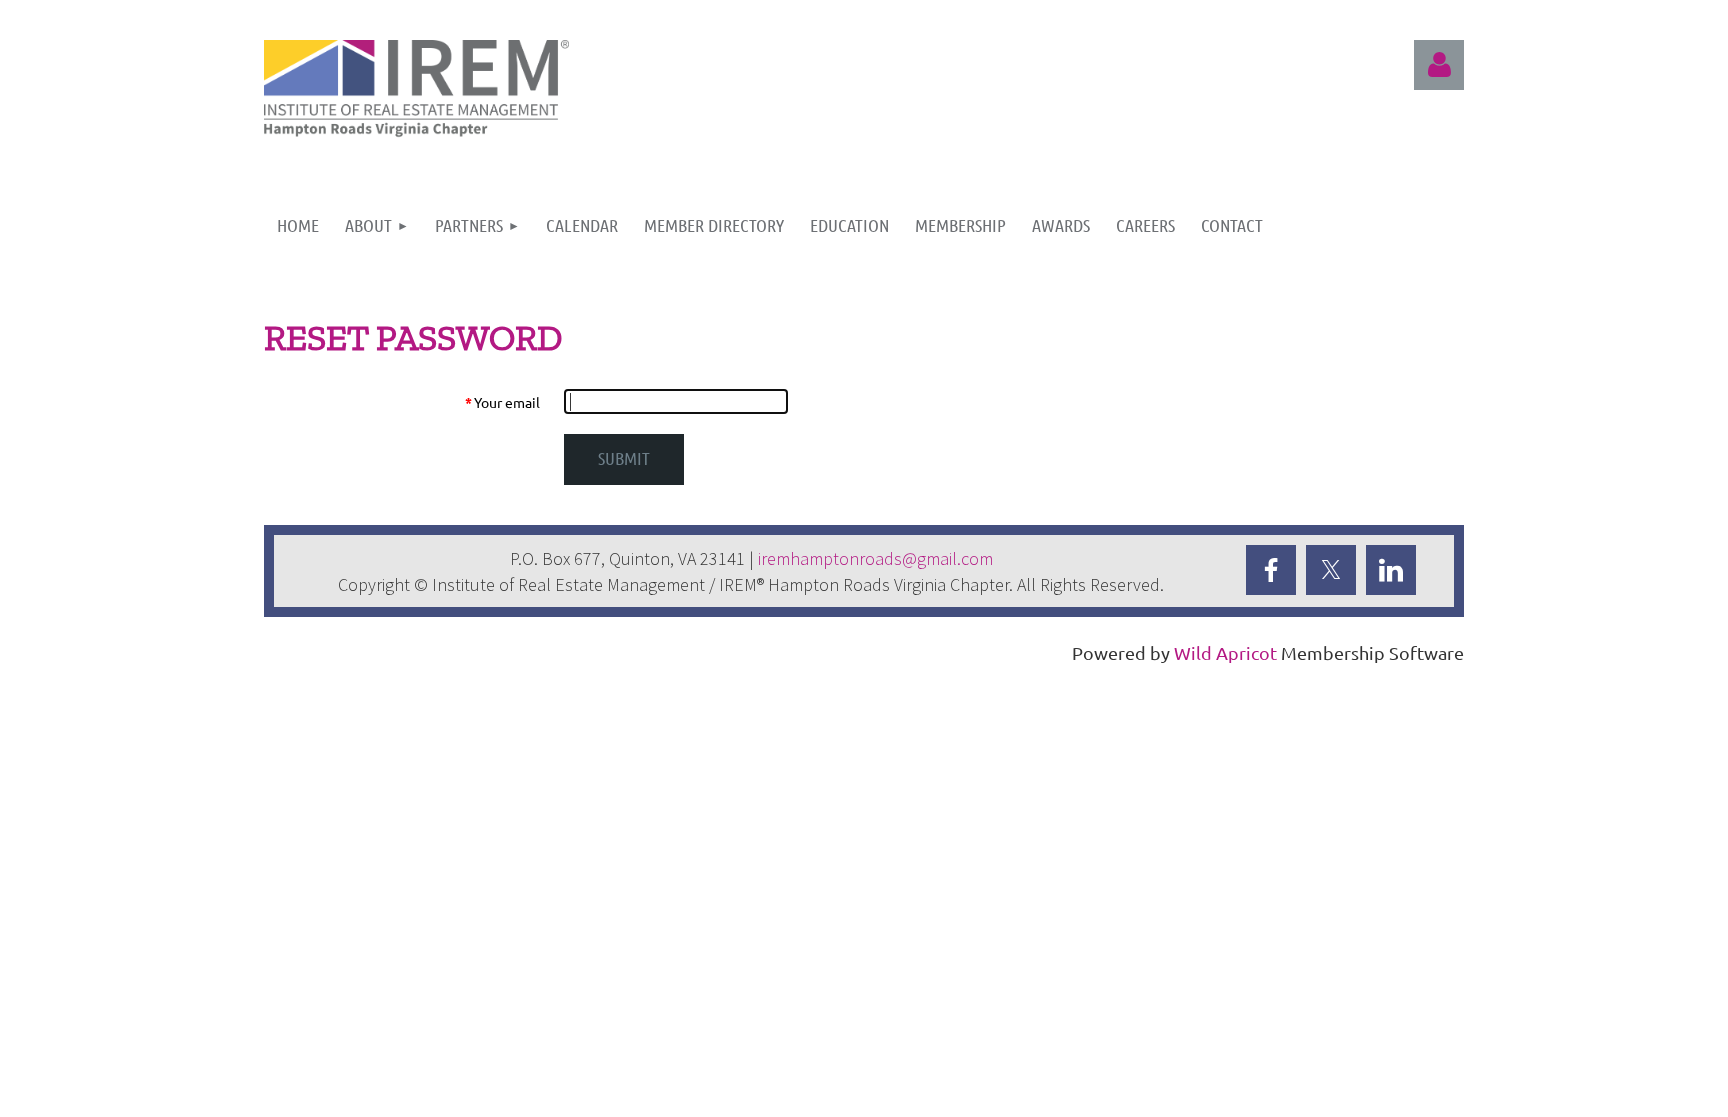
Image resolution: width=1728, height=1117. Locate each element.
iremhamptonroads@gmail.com (875, 558)
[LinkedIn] (1391, 570)
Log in (1439, 65)
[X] (1331, 570)
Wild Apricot (1225, 652)
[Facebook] (1271, 570)
